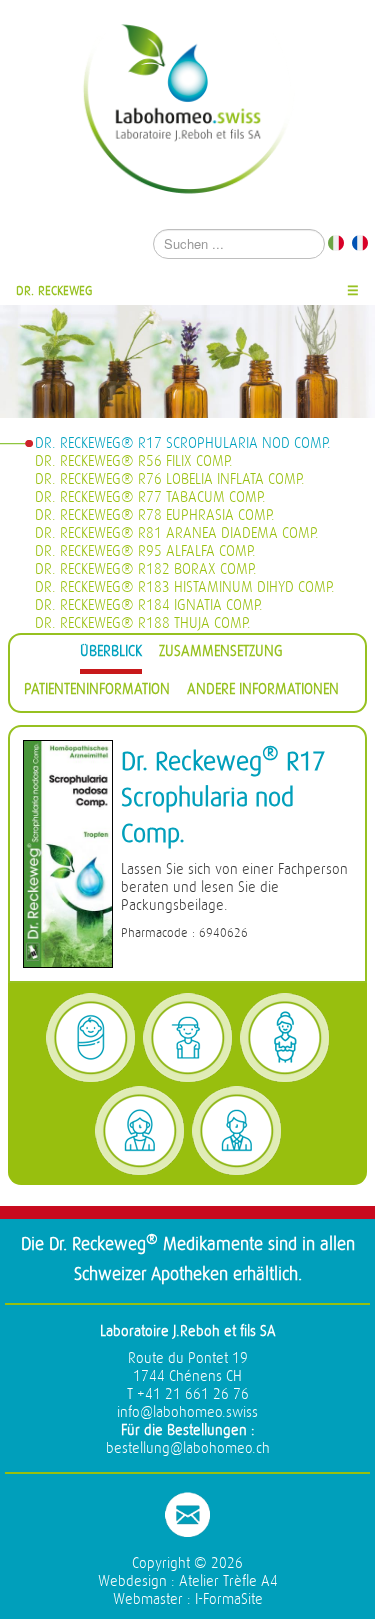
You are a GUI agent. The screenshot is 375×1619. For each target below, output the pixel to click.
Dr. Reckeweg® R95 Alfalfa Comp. (145, 551)
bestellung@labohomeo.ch (188, 1448)
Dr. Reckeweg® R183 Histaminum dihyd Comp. (185, 587)
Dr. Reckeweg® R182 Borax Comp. (146, 569)
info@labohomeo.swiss (187, 1412)
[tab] (111, 654)
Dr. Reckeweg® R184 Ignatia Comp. (149, 605)
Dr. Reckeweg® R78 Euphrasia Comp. (155, 515)
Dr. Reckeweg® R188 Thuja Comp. (143, 623)
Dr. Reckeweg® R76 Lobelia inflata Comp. (170, 479)
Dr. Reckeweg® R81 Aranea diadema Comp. (177, 533)
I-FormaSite (229, 1599)
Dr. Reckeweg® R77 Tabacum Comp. (150, 497)
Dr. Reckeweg (54, 290)
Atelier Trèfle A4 (228, 1581)
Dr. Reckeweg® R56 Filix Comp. (134, 461)
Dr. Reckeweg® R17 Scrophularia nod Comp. (183, 443)
